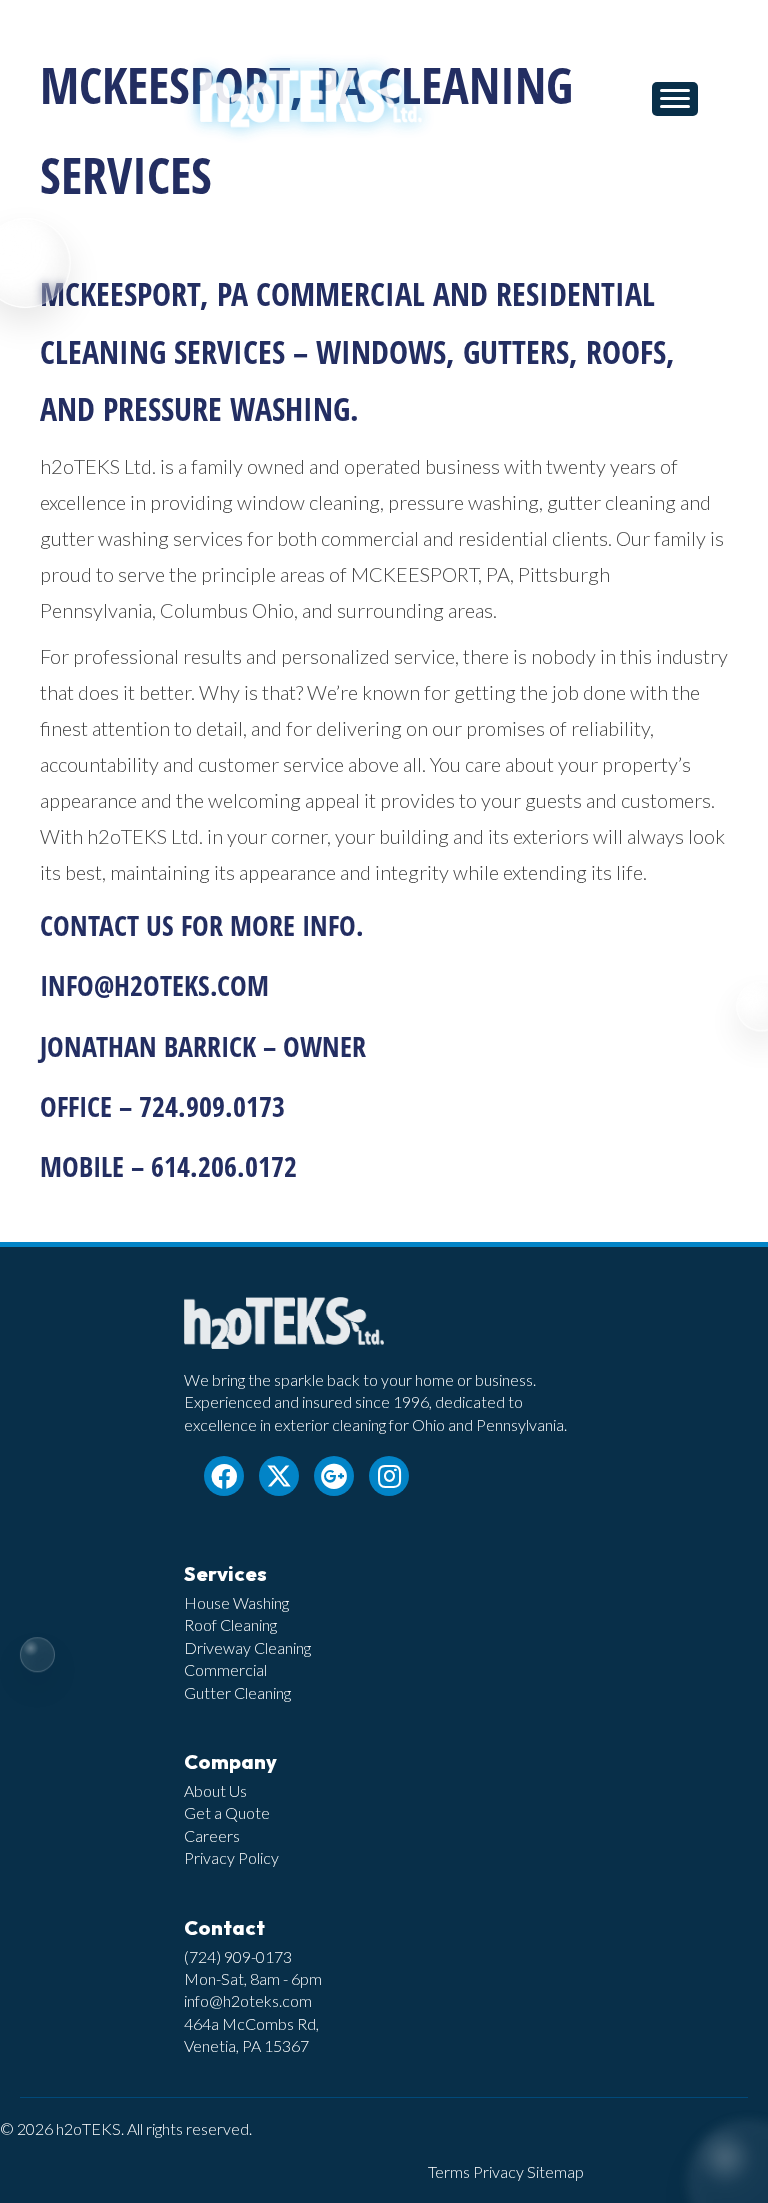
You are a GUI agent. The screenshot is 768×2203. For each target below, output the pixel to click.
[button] (224, 1476)
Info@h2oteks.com (154, 985)
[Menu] (675, 99)
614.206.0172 (224, 1166)
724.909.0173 (212, 1106)
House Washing (236, 1602)
